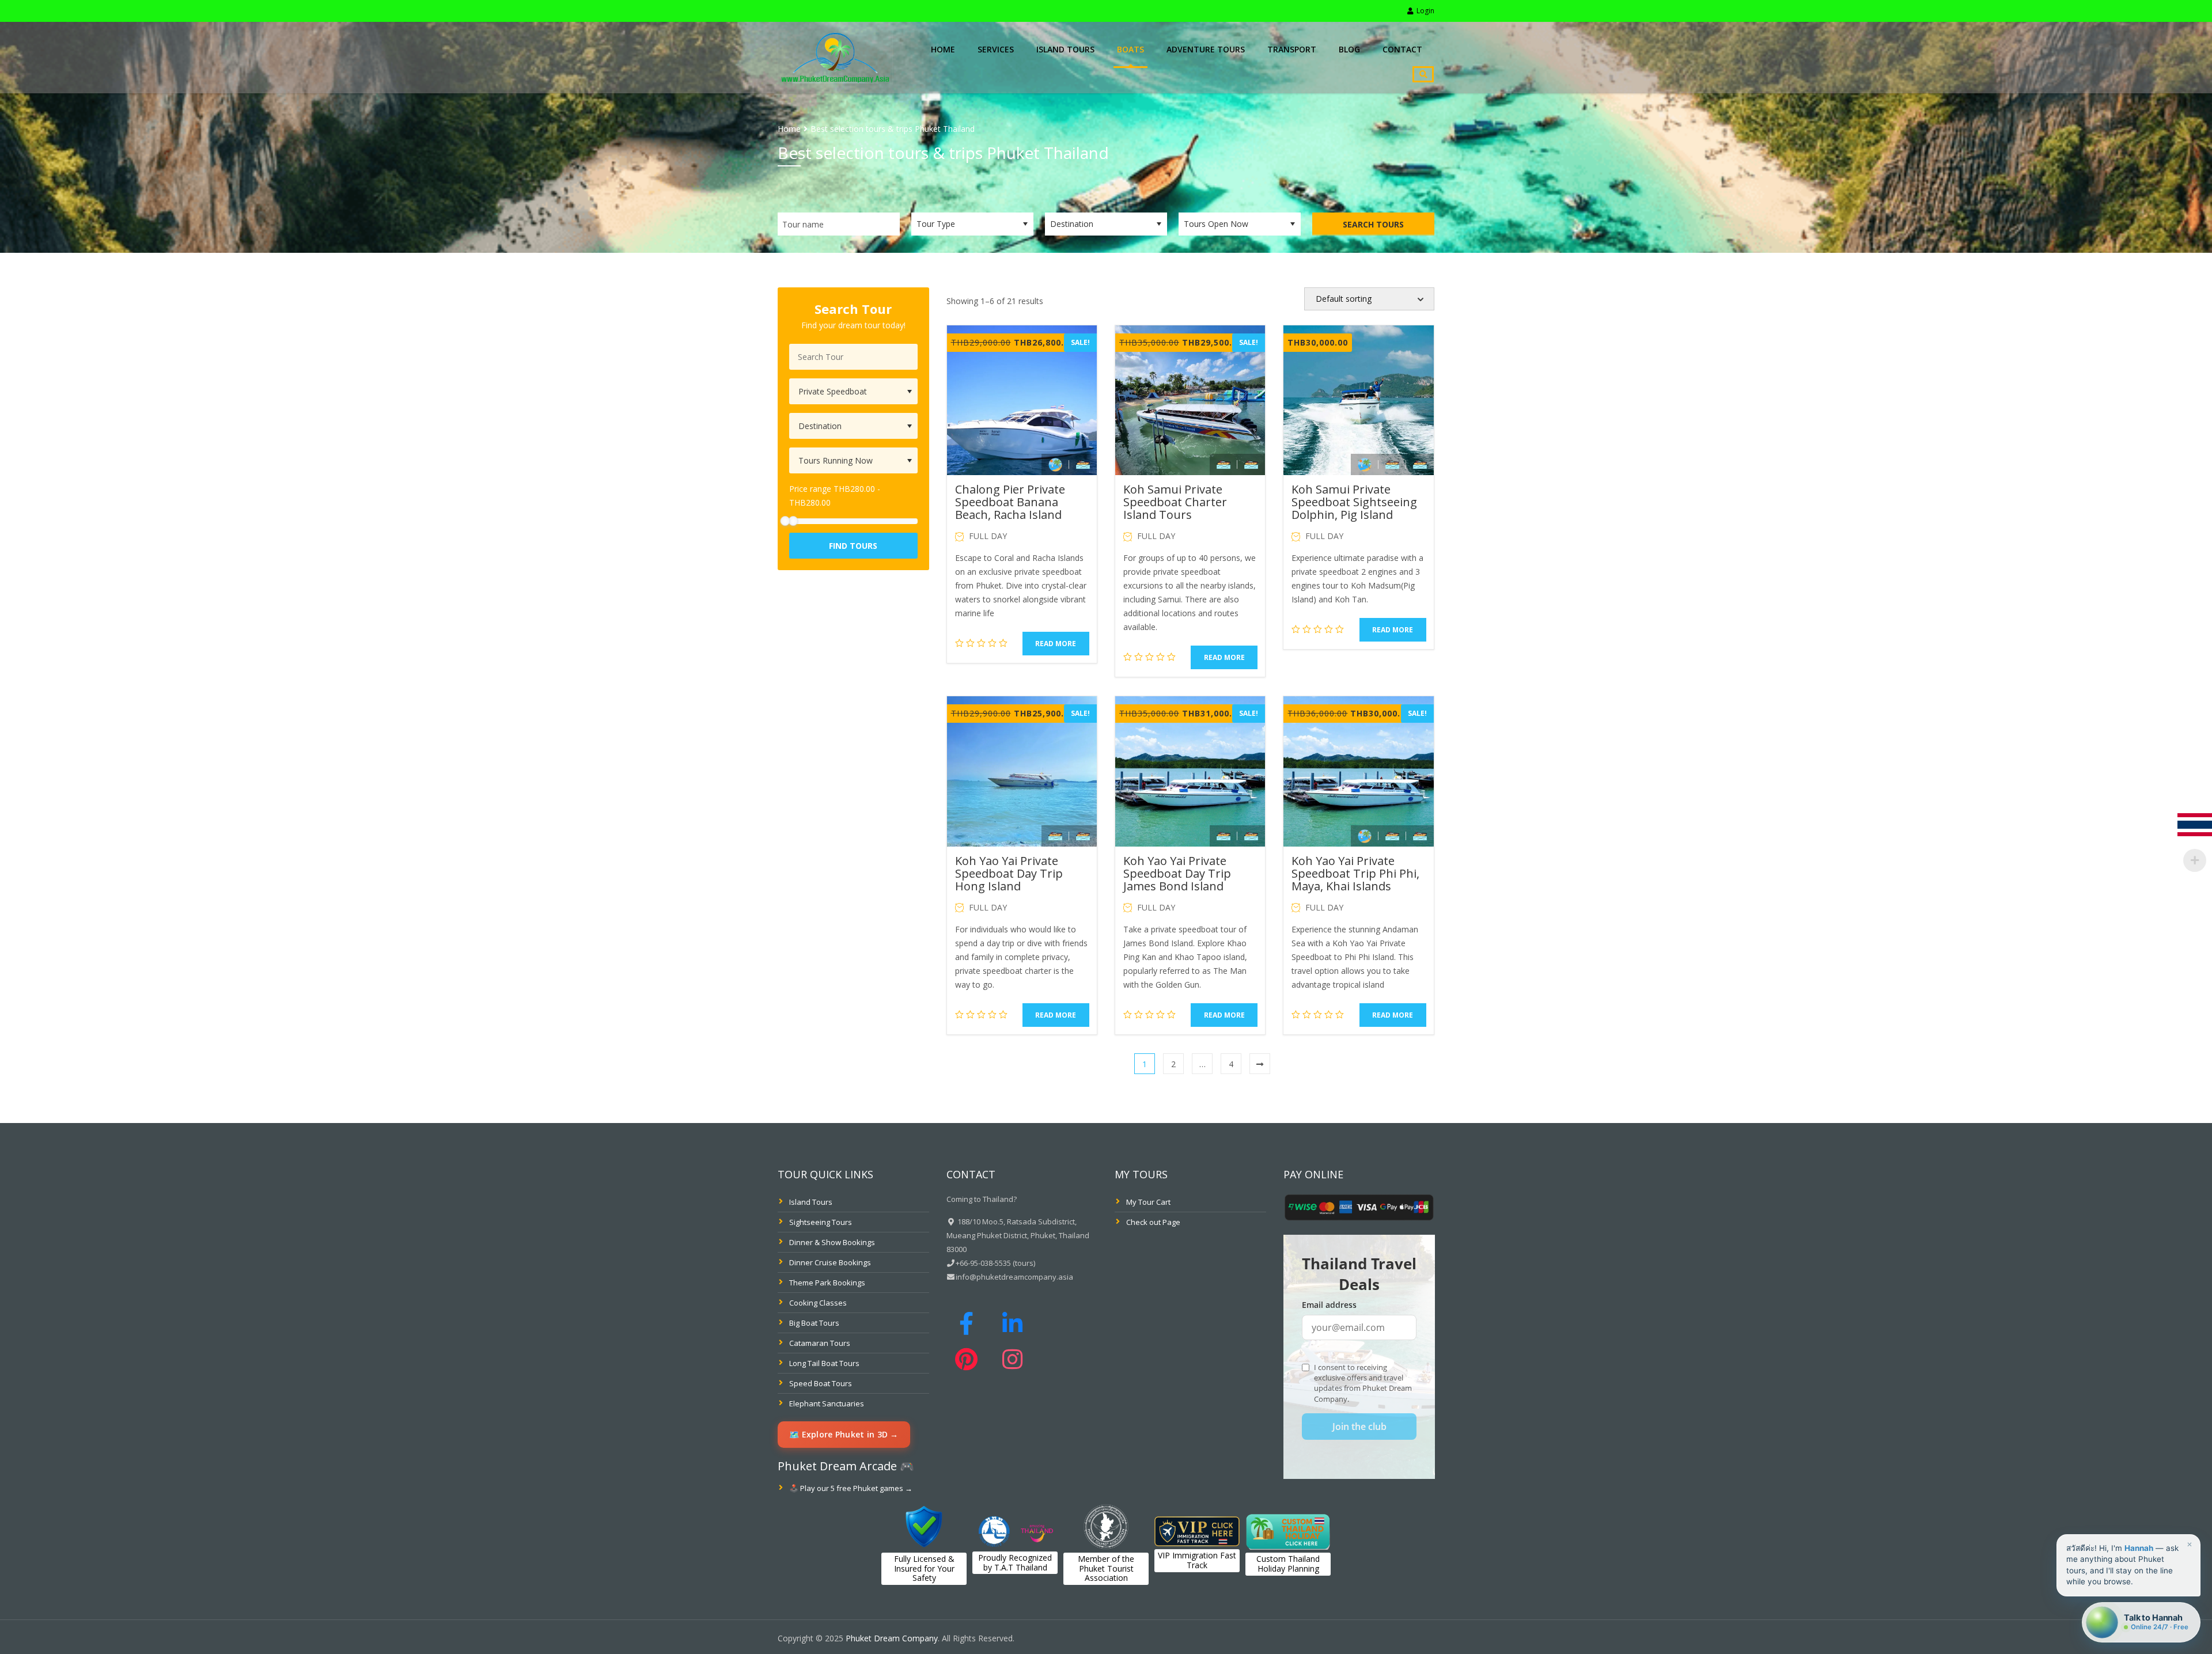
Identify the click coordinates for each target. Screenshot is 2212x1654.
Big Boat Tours (814, 1323)
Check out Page (1153, 1222)
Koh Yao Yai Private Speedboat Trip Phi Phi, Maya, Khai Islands (1355, 873)
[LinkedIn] (1013, 1323)
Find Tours (853, 546)
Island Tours (1065, 49)
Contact (1402, 49)
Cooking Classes (818, 1303)
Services (996, 49)
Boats (1130, 49)
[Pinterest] (969, 1359)
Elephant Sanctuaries (827, 1403)
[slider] (793, 521)
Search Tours (1373, 224)
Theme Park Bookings (827, 1283)
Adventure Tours (1206, 49)
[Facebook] (969, 1323)
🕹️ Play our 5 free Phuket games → (851, 1488)
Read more (1056, 644)
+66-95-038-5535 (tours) (995, 1263)
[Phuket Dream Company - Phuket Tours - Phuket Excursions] (835, 56)
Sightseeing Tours (821, 1222)
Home (943, 49)
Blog (1349, 49)
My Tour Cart (1148, 1202)
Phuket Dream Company (892, 1638)
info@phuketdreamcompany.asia (1014, 1277)
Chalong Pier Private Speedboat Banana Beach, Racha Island (1010, 502)
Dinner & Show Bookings (832, 1242)
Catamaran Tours (820, 1343)
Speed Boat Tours (821, 1383)
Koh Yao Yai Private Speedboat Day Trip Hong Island (1009, 873)
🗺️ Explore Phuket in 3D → (844, 1434)
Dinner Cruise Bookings (830, 1262)
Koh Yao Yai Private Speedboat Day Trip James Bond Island (1177, 873)
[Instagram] (1013, 1359)
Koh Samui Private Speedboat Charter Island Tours (1175, 502)
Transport (1292, 49)
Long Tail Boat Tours (824, 1363)
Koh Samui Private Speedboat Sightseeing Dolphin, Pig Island (1354, 502)
